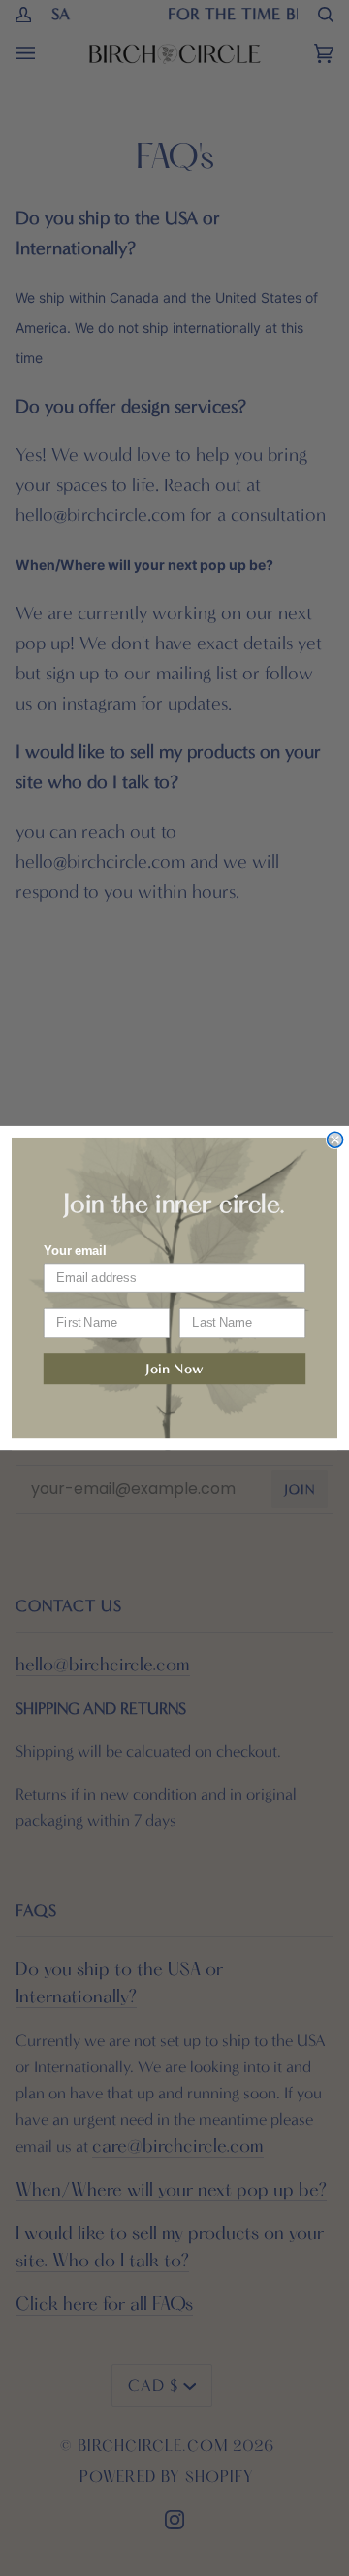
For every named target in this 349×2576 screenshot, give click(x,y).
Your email (75, 1251)
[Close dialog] (335, 1139)
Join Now (174, 1369)
